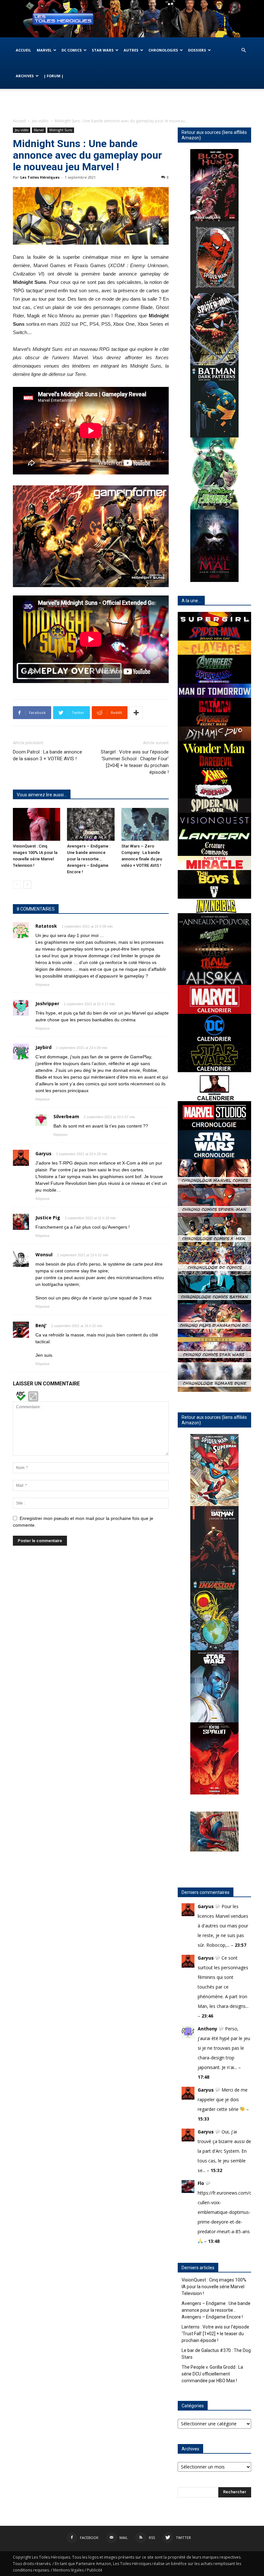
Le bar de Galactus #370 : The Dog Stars (216, 2354)
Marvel (44, 50)
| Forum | (54, 76)
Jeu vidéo (40, 121)
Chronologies (163, 50)
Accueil (23, 50)
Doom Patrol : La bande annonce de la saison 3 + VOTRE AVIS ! (47, 755)
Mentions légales (68, 2570)
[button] (243, 50)
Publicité (95, 2570)
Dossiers (197, 50)
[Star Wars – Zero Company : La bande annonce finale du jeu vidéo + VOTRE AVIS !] (145, 824)
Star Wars (103, 50)
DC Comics (72, 50)
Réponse (42, 985)
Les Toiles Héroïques (40, 177)
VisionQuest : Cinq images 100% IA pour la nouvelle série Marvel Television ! (214, 2287)
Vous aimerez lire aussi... (42, 795)
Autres (131, 50)
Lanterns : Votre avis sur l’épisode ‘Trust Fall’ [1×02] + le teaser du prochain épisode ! (215, 2334)
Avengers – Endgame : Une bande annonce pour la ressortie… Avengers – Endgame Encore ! (89, 859)
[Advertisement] (132, 103)
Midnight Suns (61, 130)
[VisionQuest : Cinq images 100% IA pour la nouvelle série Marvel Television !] (37, 824)
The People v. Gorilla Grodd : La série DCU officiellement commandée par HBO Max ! (212, 2374)
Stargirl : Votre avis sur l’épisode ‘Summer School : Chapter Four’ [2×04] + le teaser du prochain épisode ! (135, 762)
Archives (25, 76)
